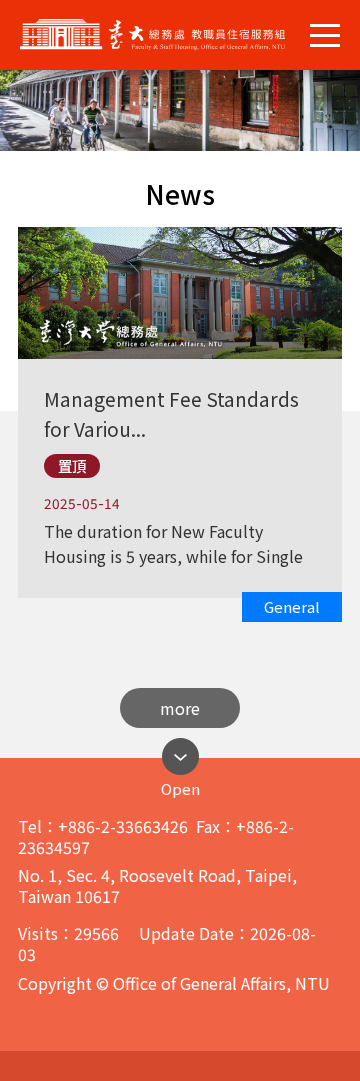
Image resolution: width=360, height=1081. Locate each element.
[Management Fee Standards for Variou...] (178, 367)
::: (6, 159)
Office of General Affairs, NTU (168, 35)
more (180, 708)
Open (180, 783)
